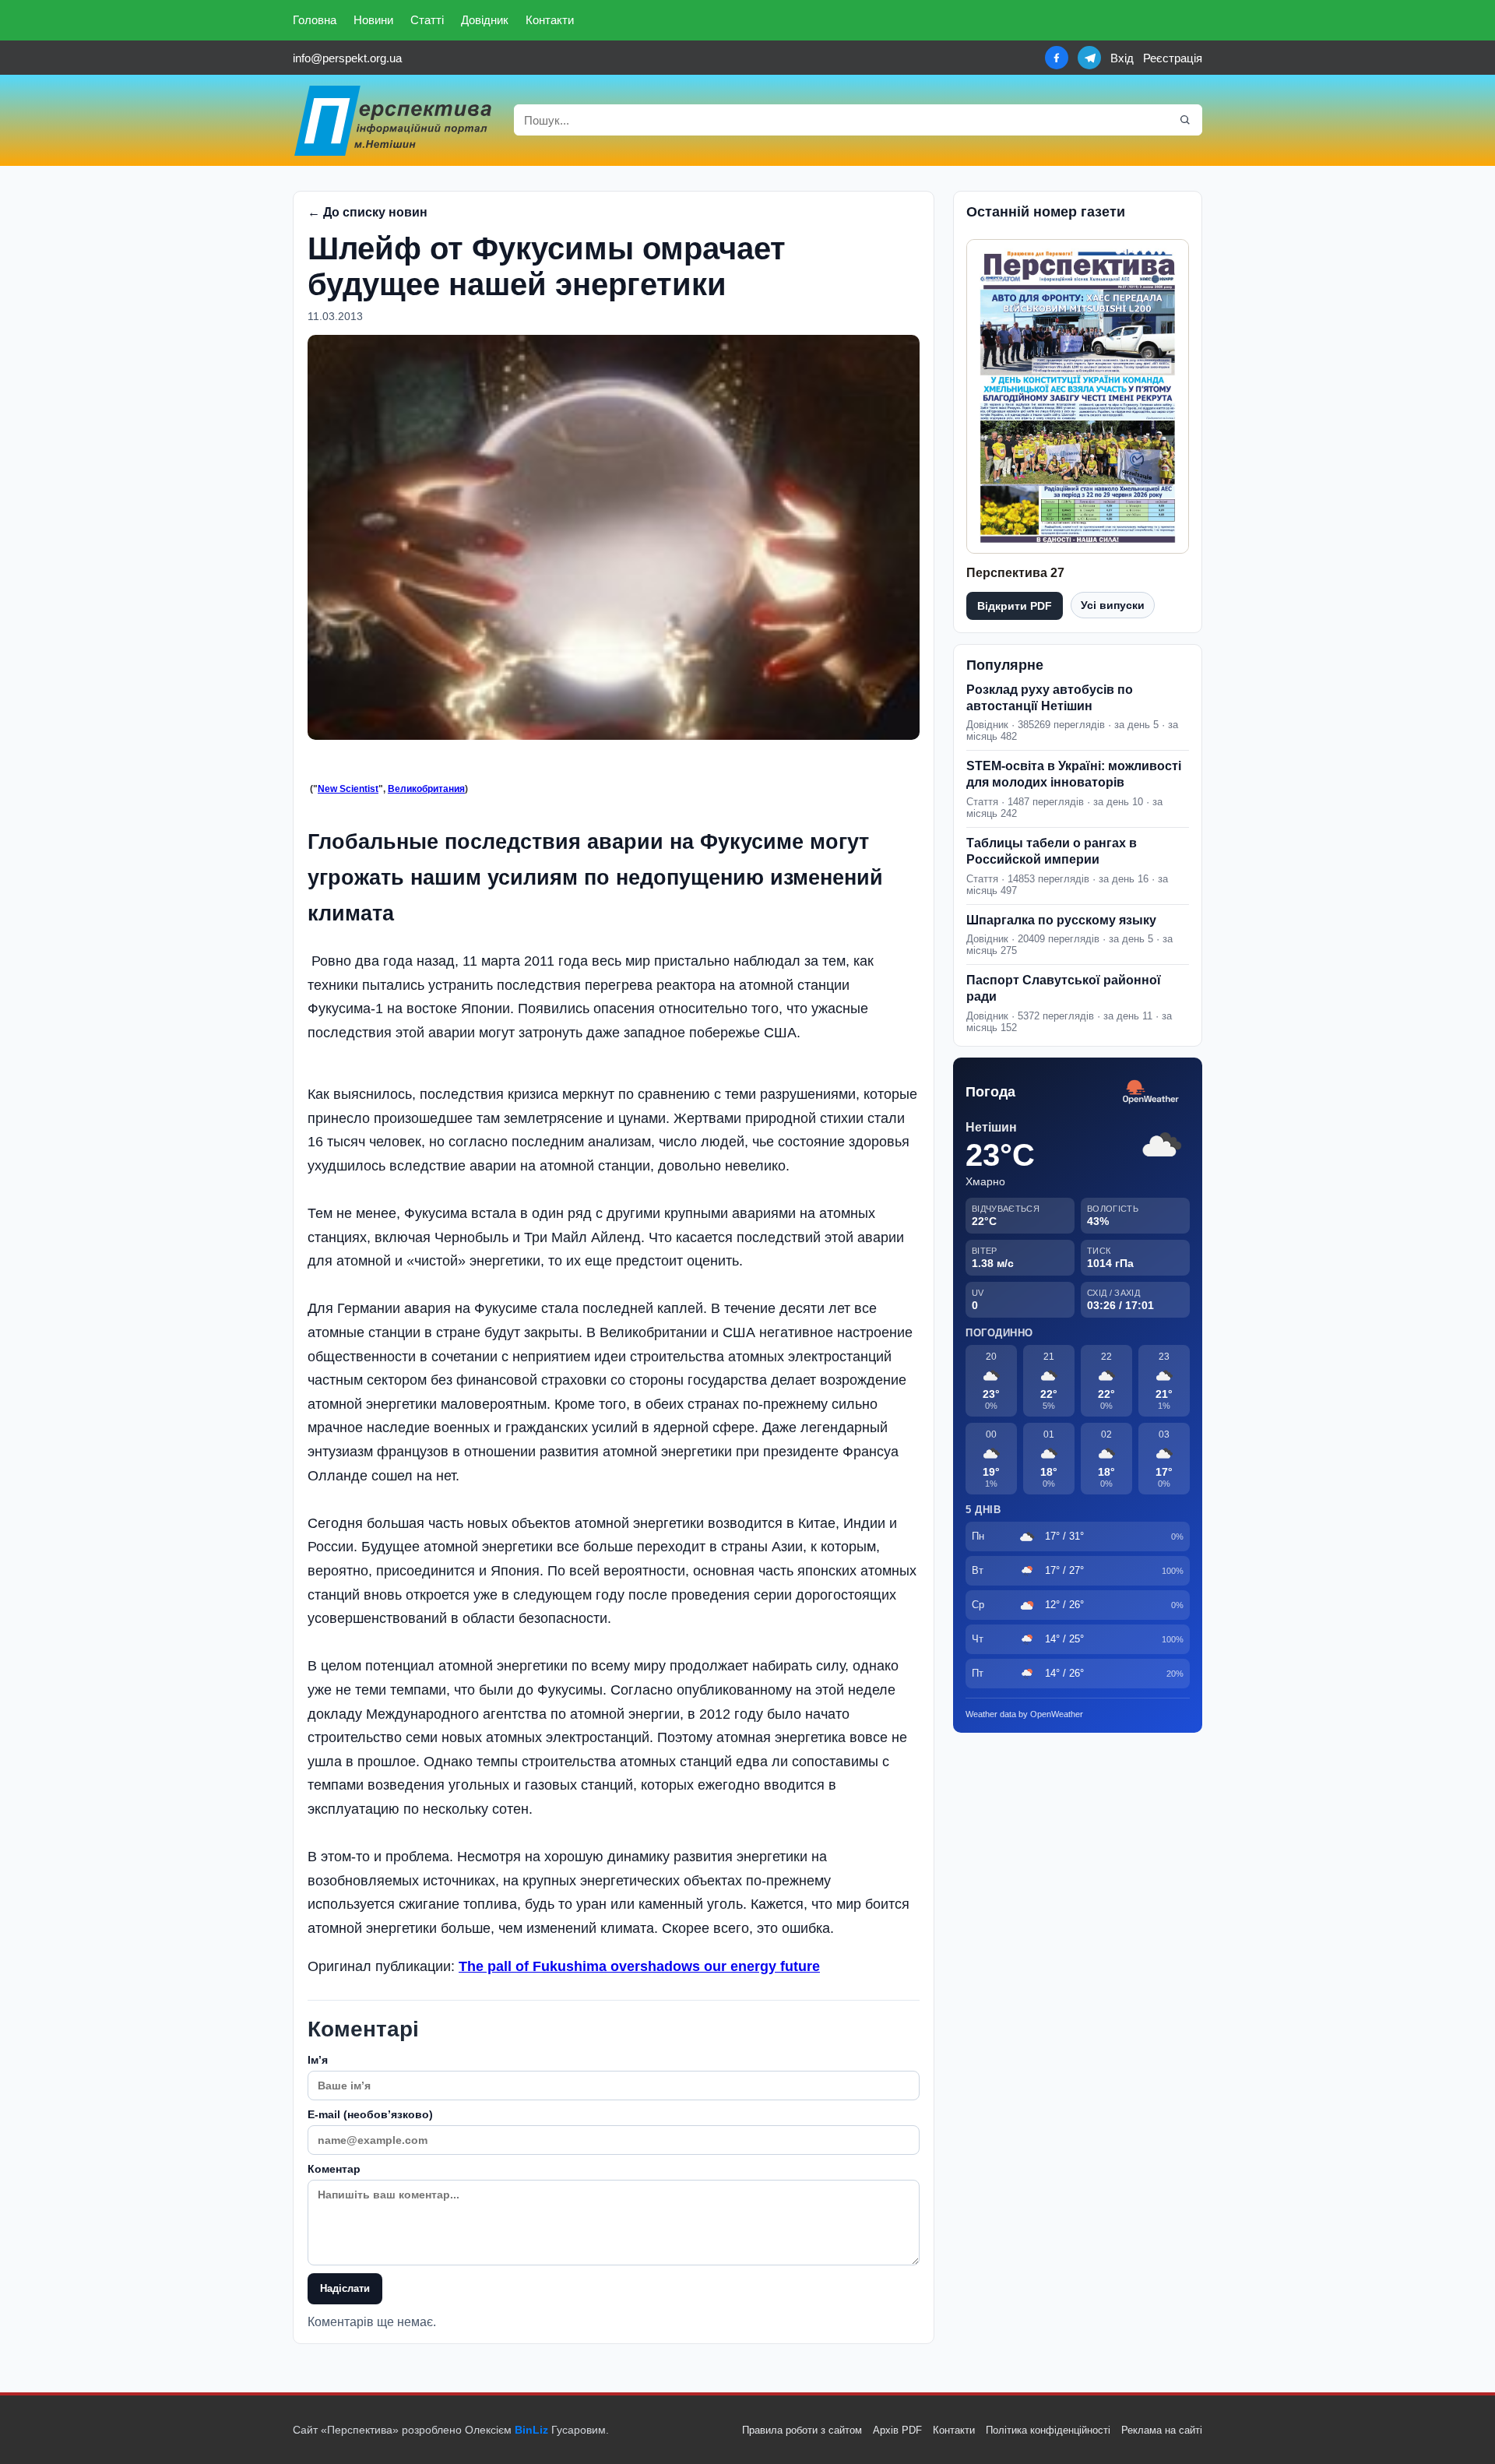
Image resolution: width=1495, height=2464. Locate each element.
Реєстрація (1173, 58)
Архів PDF (897, 2430)
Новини (373, 20)
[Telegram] (1089, 58)
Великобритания (426, 789)
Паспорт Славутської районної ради (1064, 988)
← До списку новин (368, 212)
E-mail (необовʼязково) (370, 2114)
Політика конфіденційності (1048, 2430)
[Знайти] (1185, 120)
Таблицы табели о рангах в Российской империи (1052, 851)
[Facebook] (1057, 58)
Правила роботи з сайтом (802, 2430)
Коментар (334, 2169)
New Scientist (348, 789)
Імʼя (318, 2060)
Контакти (550, 20)
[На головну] (394, 120)
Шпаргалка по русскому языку (1061, 920)
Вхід (1122, 58)
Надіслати (345, 2288)
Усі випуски (1113, 605)
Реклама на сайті (1162, 2430)
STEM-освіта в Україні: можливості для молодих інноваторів (1074, 774)
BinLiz (531, 2430)
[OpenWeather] (1151, 1092)
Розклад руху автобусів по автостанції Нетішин (1050, 698)
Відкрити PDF (1015, 606)
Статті (427, 20)
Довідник (485, 20)
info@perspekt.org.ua (347, 58)
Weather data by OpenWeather (1024, 1714)
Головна (315, 20)
